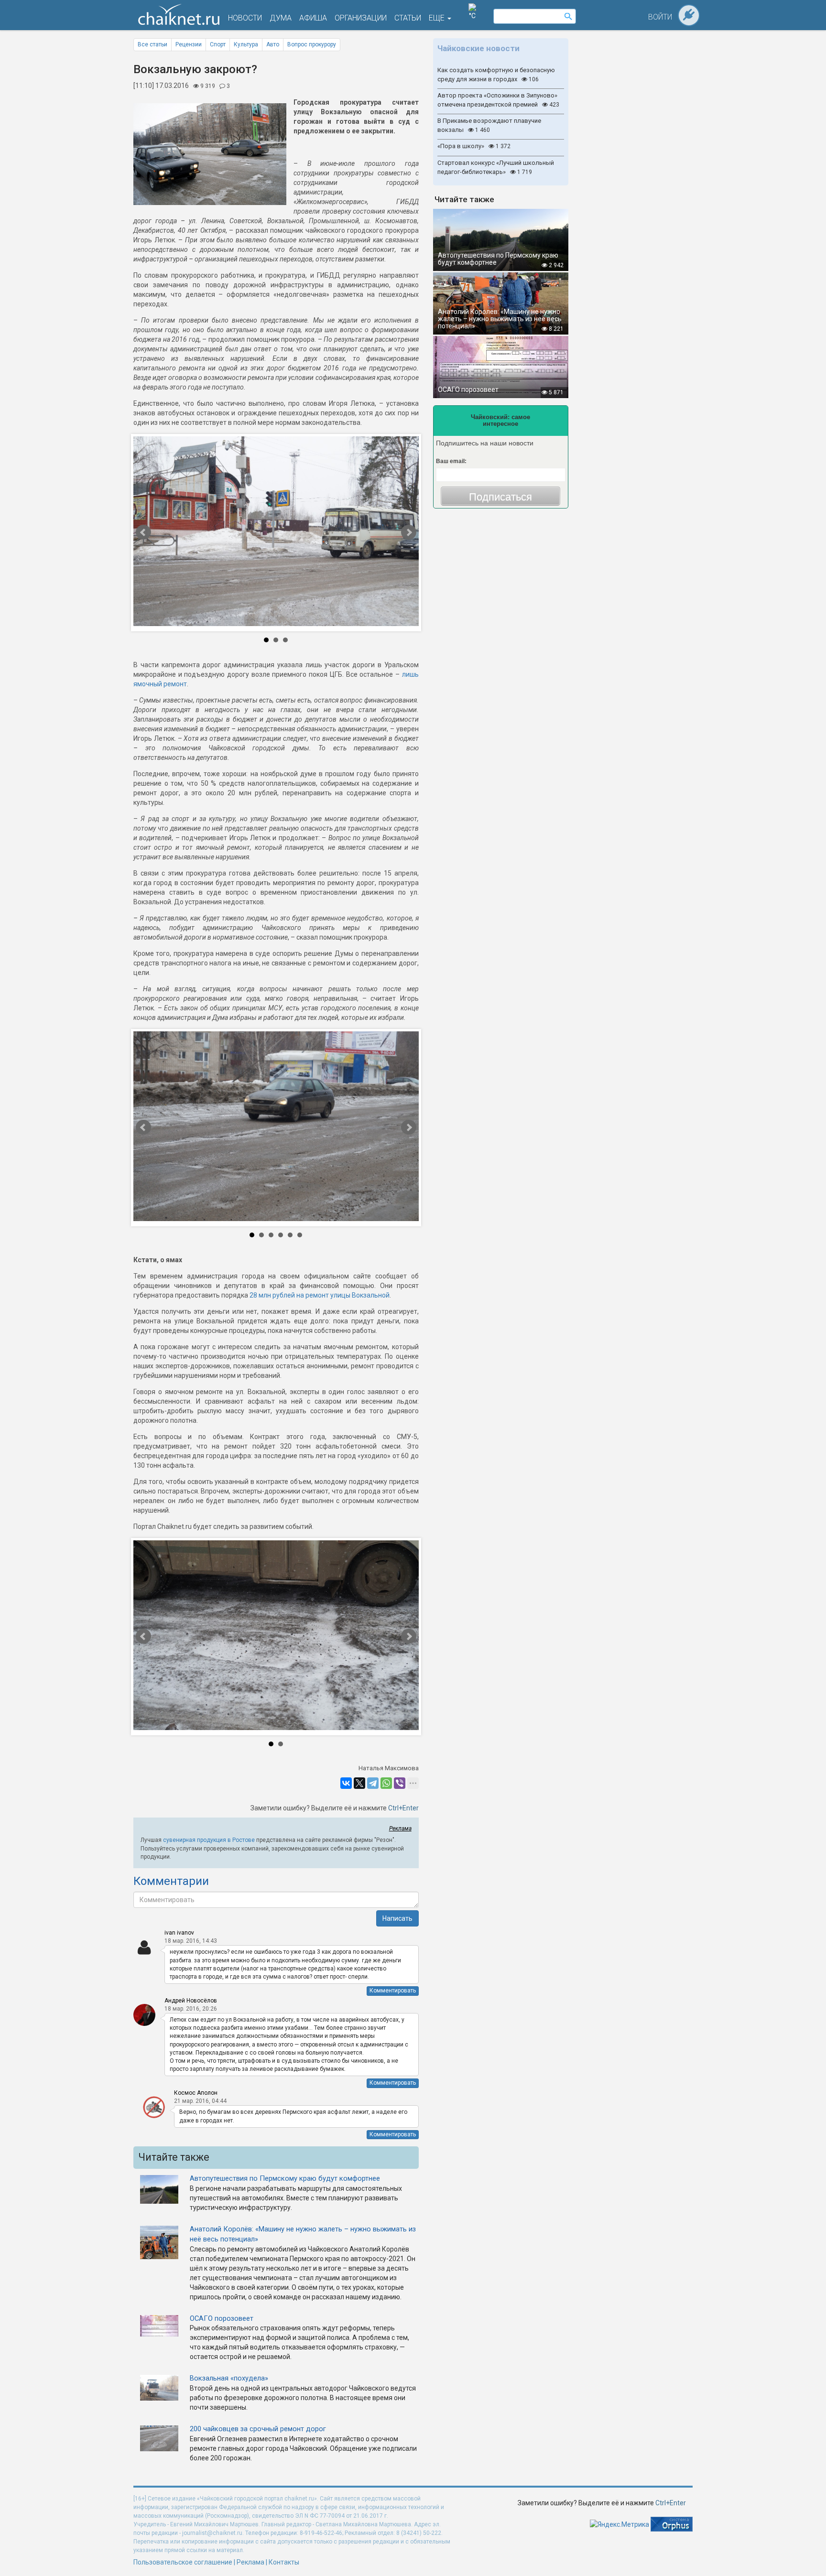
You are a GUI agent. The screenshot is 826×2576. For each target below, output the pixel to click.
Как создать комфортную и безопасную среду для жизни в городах (496, 75)
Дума (281, 18)
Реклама (400, 1829)
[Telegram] (373, 1783)
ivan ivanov (179, 1933)
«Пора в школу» (474, 146)
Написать (397, 1918)
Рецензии (189, 44)
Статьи (408, 18)
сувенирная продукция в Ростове (209, 1840)
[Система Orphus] (672, 2524)
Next (378, 533)
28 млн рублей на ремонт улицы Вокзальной (320, 1295)
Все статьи (152, 44)
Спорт (218, 44)
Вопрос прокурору (312, 44)
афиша (313, 18)
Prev (174, 533)
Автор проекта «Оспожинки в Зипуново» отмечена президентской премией (498, 100)
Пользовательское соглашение (183, 2562)
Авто (273, 44)
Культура (246, 44)
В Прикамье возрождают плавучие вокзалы (489, 125)
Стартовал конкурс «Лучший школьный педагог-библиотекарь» (496, 167)
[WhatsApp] (386, 1783)
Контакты (284, 2562)
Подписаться (500, 497)
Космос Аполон (196, 2093)
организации (361, 18)
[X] (359, 1783)
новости (245, 18)
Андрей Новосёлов (191, 2001)
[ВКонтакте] (346, 1783)
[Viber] (400, 1783)
